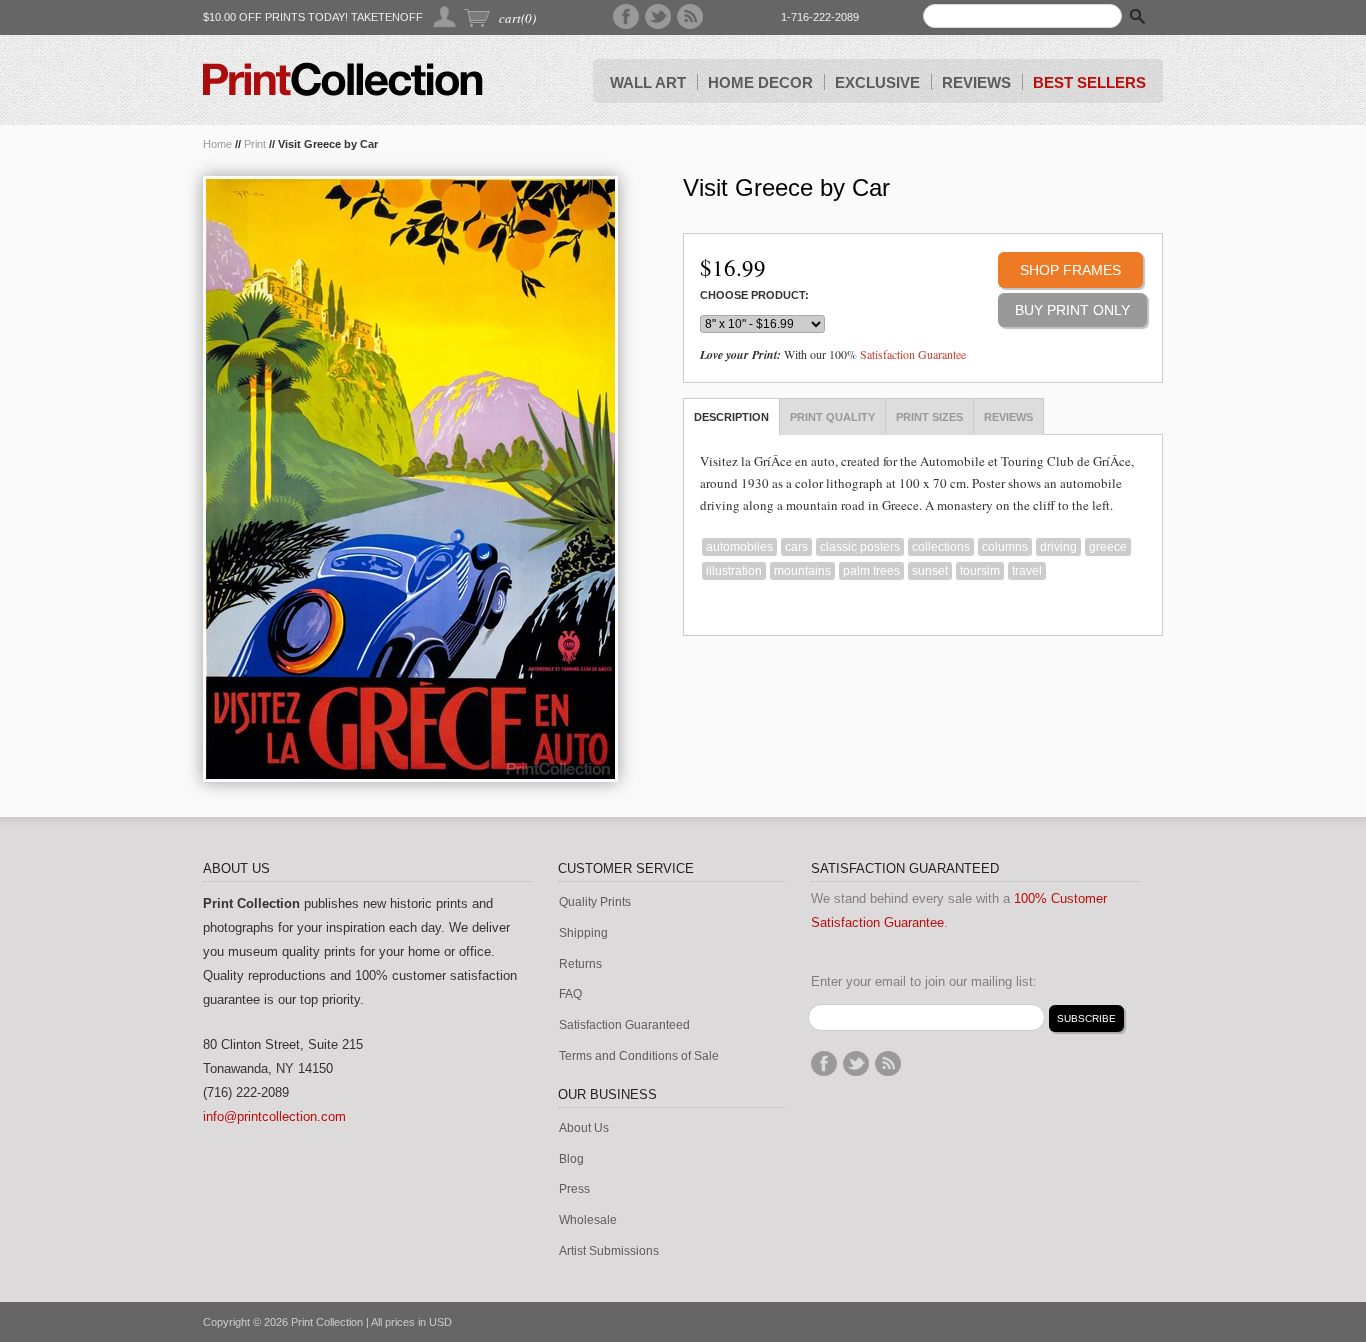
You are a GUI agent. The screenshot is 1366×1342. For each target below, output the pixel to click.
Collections (941, 547)
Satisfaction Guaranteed (624, 1025)
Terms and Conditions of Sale (639, 1056)
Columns (1005, 547)
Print (255, 144)
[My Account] (445, 16)
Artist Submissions (609, 1251)
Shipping (583, 933)
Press (574, 1189)
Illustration (734, 571)
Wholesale (588, 1220)
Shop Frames (1070, 270)
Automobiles (739, 547)
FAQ (570, 994)
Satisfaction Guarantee (913, 354)
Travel (1027, 571)
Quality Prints (595, 902)
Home (217, 144)
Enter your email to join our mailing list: (924, 981)
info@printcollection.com (274, 1116)
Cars (796, 547)
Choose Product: (754, 295)
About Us (584, 1128)
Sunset (930, 571)
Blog (571, 1159)
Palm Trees (871, 571)
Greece (1108, 547)
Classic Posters (860, 547)
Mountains (802, 571)
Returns (580, 964)
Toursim (980, 571)
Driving (1058, 547)
